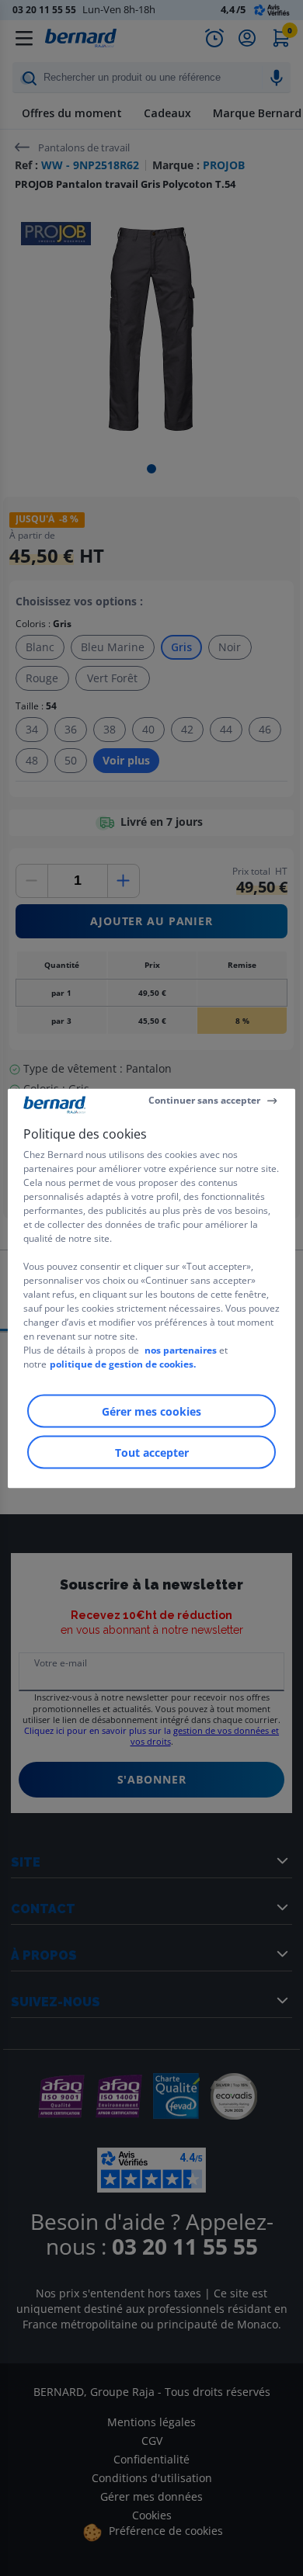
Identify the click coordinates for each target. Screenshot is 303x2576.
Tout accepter (152, 1452)
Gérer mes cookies (151, 1411)
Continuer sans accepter (204, 1100)
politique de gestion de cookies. (123, 1363)
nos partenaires (181, 1349)
